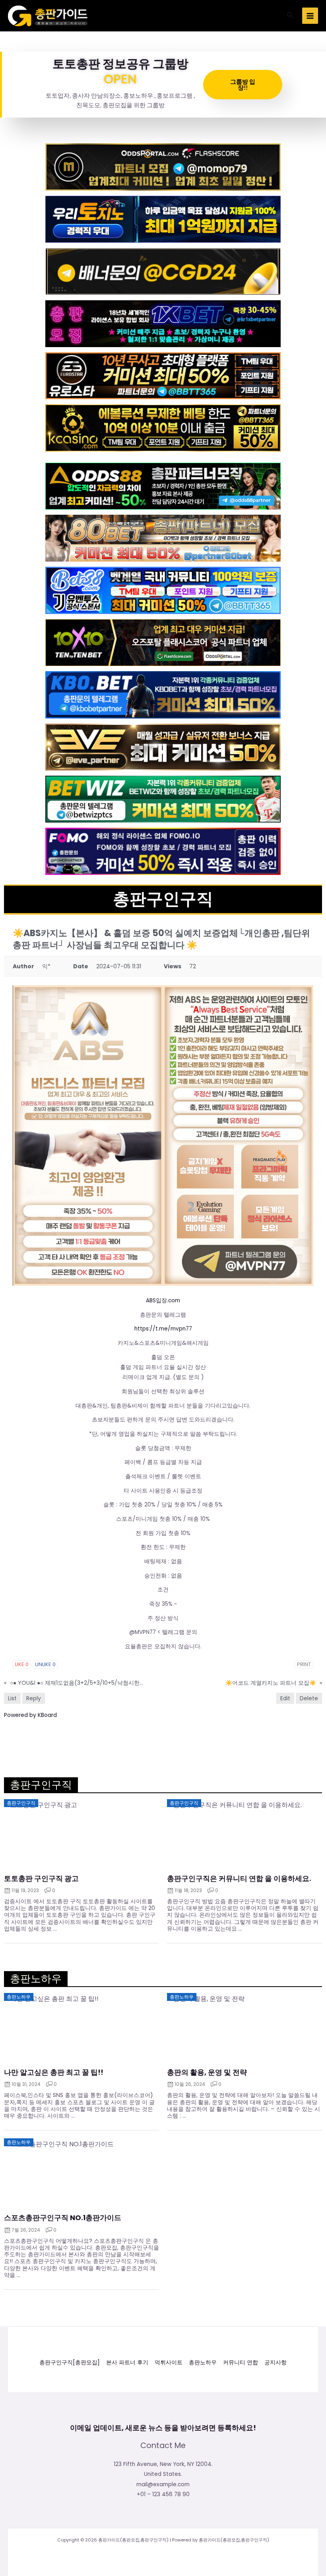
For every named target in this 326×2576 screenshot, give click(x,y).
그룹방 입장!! (243, 84)
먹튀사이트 (169, 2363)
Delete (309, 1698)
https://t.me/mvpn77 (163, 1329)
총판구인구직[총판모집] (70, 2363)
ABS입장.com (163, 1301)
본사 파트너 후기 (127, 2363)
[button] (290, 16)
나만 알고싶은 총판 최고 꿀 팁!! (54, 2072)
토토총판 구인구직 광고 (41, 1879)
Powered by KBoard (30, 1715)
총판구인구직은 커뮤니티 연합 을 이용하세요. (239, 1879)
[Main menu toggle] (310, 16)
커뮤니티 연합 (241, 2363)
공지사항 (276, 2363)
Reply (34, 1698)
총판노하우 (203, 2363)
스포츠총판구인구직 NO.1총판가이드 (63, 2218)
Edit (285, 1698)
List (12, 1698)
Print (304, 1664)
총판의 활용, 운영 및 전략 (207, 2072)
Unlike (45, 1664)
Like (22, 1664)
